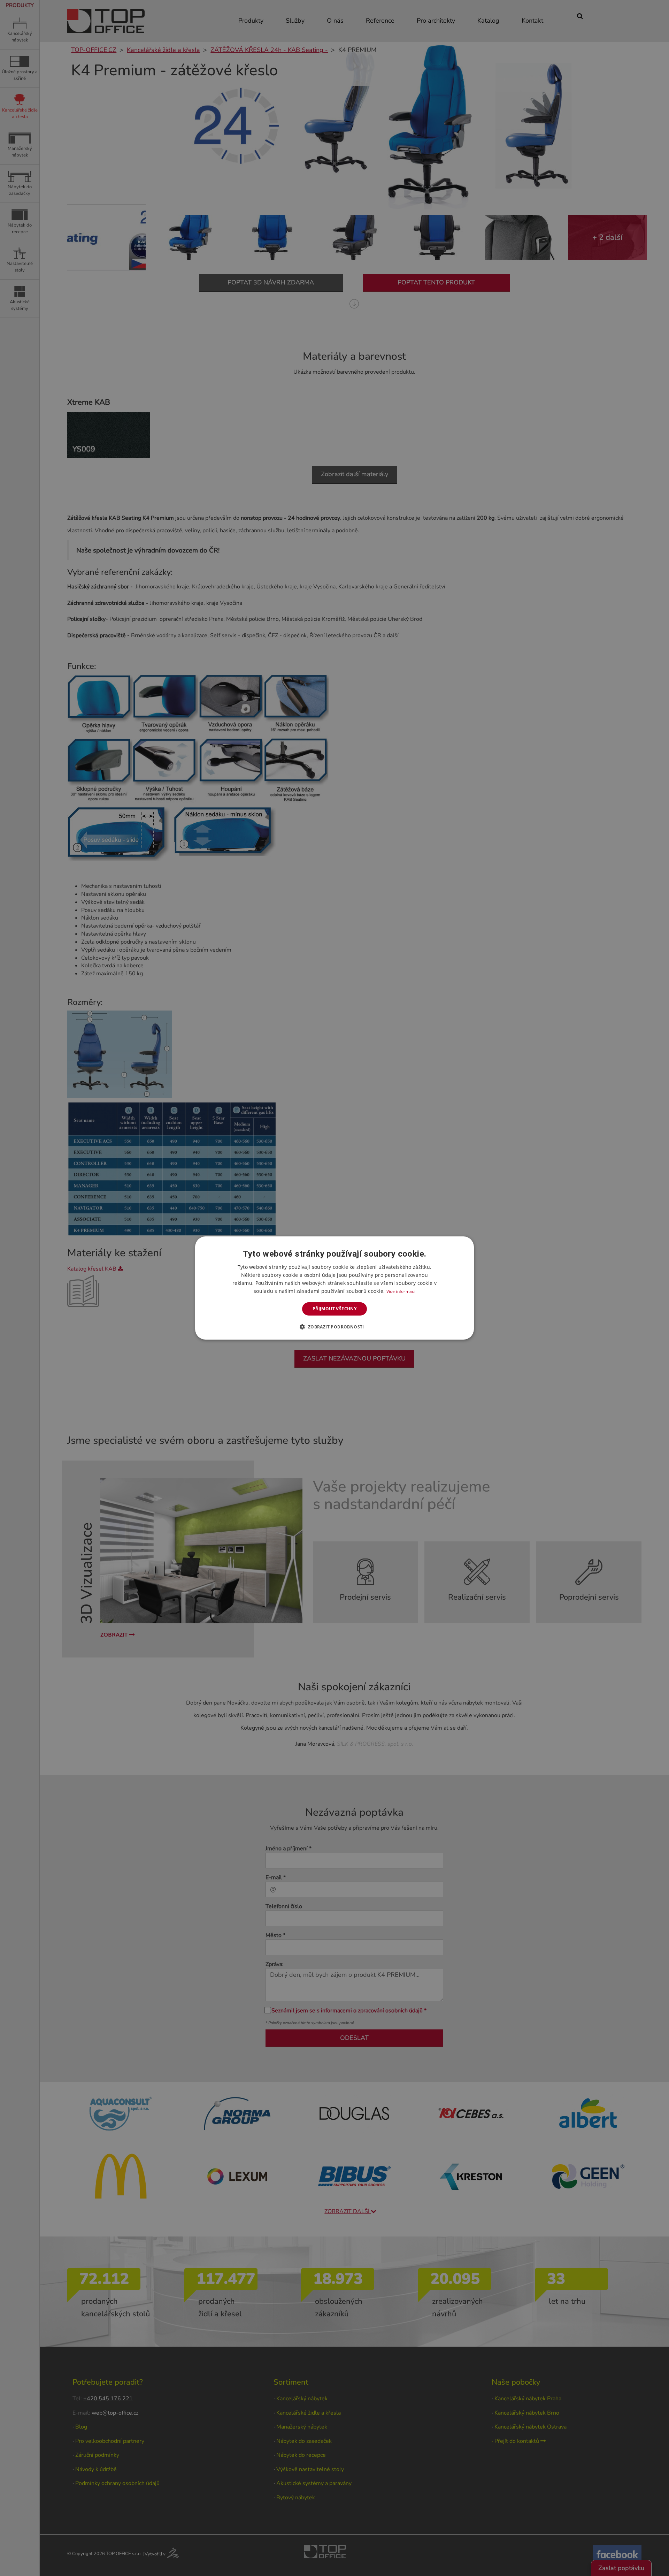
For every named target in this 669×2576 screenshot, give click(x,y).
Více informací (401, 1291)
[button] (334, 1327)
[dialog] (334, 1288)
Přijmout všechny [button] (334, 1309)
